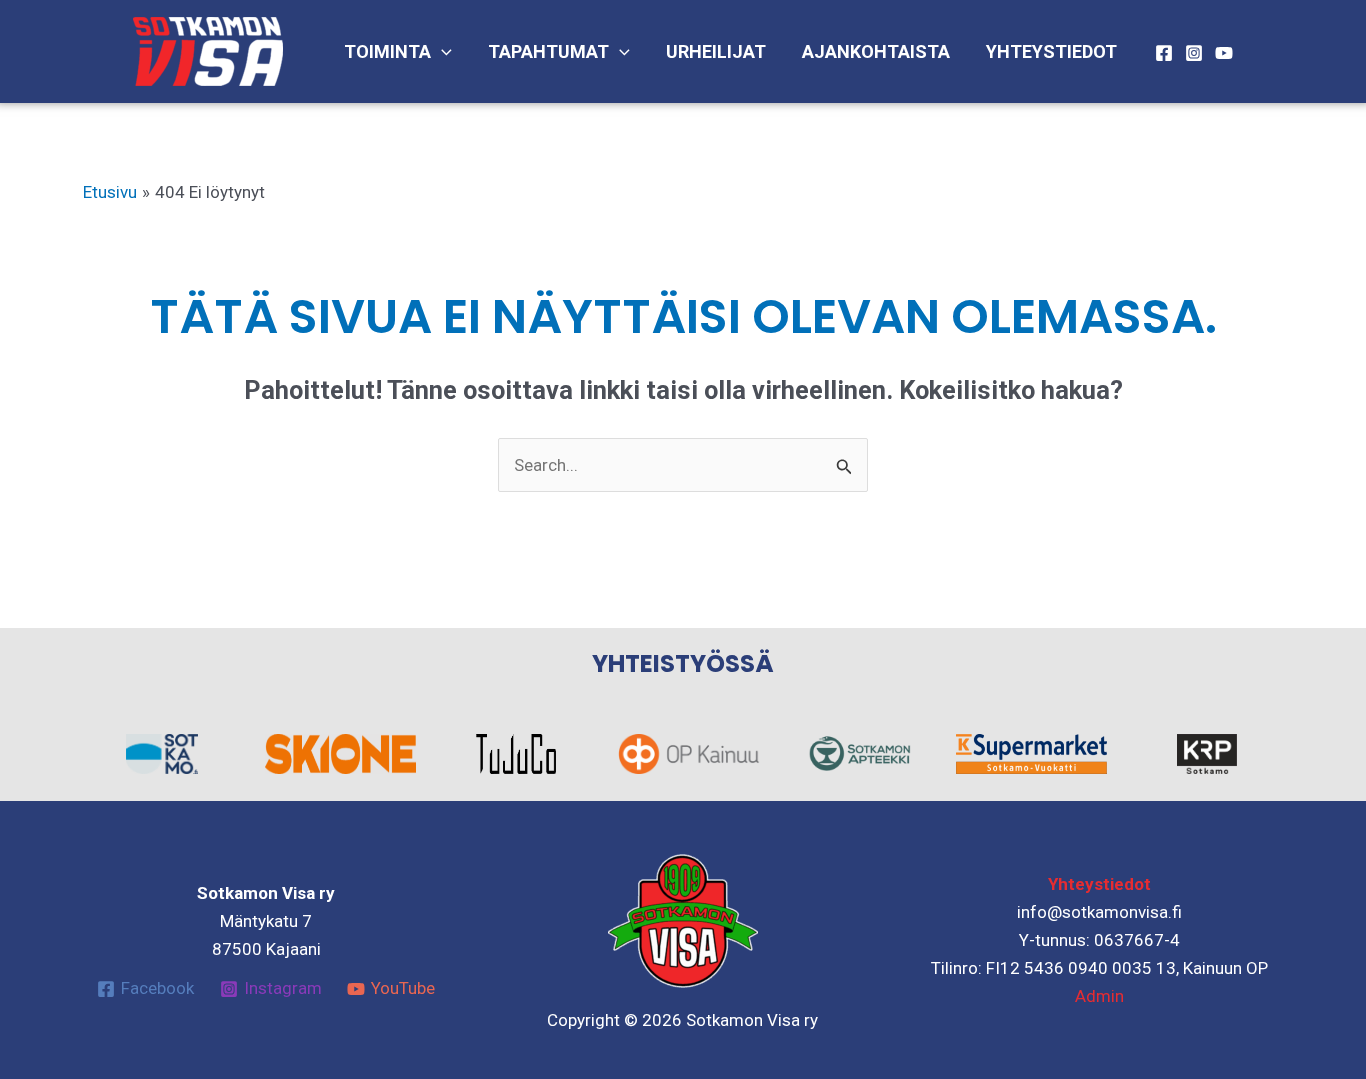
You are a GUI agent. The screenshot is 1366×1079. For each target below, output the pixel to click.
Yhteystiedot (1051, 51)
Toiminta (387, 51)
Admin (1099, 996)
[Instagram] (1194, 53)
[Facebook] (1164, 53)
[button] (441, 52)
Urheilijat (716, 51)
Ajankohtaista (876, 51)
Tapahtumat (548, 51)
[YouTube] (1224, 53)
